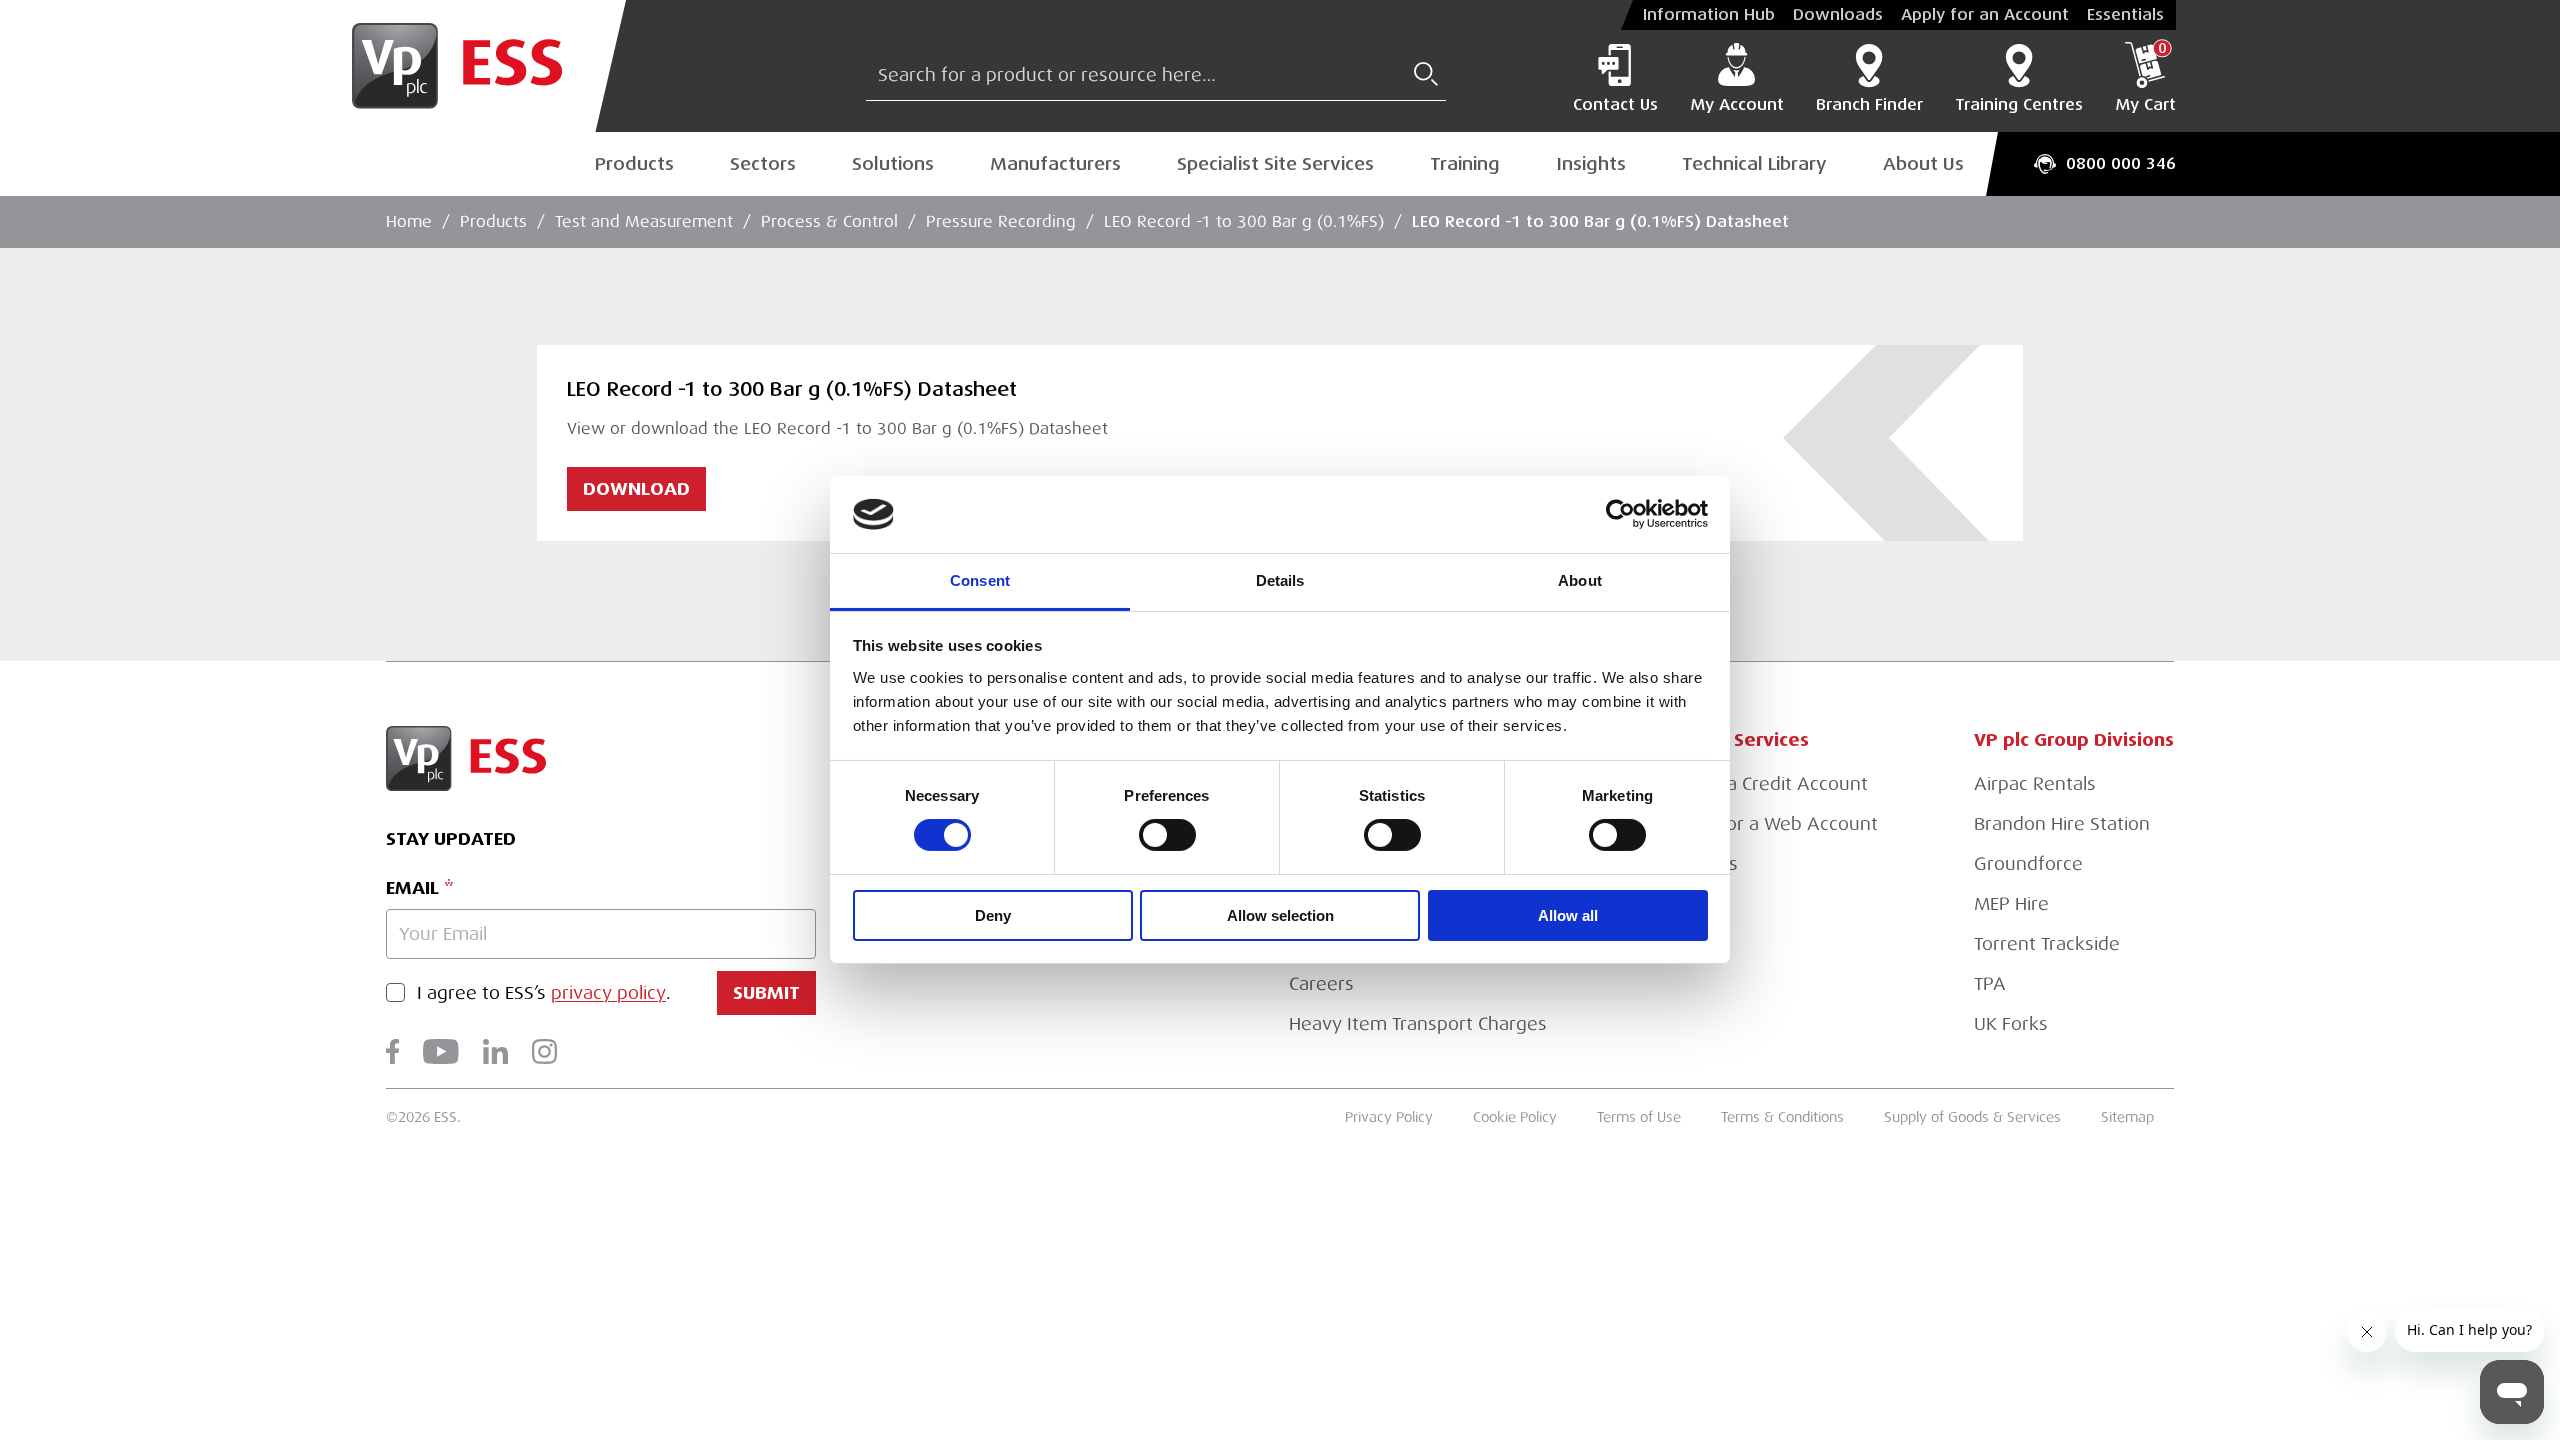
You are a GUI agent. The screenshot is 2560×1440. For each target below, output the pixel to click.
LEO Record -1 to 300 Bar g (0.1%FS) (1244, 222)
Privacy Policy (1389, 1117)
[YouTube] (441, 1051)
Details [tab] (1280, 580)
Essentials (2125, 15)
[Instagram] (544, 1051)
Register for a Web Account (1760, 824)
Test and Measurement (644, 222)
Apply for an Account (1985, 15)
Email (412, 887)
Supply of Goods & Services (1972, 1117)
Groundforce (2028, 864)
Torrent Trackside (2047, 944)
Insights (1591, 164)
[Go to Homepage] (473, 66)
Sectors (763, 164)
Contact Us (1615, 105)
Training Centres (2019, 105)
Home (409, 222)
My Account (1737, 105)
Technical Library (1754, 164)
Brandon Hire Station (2062, 824)
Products (634, 164)
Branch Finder (1869, 105)
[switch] (1167, 835)
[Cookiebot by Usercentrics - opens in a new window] (1620, 514)
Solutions (893, 164)
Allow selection (1280, 915)
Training (1465, 164)
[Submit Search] (1426, 74)
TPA (1990, 984)
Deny (993, 915)
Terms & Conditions (1782, 1117)
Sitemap (2127, 1117)
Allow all (1568, 915)
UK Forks (2011, 1024)
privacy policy (608, 993)
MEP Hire (2011, 904)
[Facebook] (392, 1051)
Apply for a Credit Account (1755, 784)
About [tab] (1580, 580)
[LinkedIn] (495, 1051)
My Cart (2145, 78)
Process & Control (829, 222)
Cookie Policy (1515, 1117)
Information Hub (1709, 15)
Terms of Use (1639, 1117)
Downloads (1838, 15)
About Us (1923, 164)
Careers (1321, 984)
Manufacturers (1055, 164)
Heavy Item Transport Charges (1418, 1024)
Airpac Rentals (2035, 784)
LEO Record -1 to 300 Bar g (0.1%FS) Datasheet (1600, 222)
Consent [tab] (980, 580)
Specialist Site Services (1275, 164)
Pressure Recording (1001, 222)
